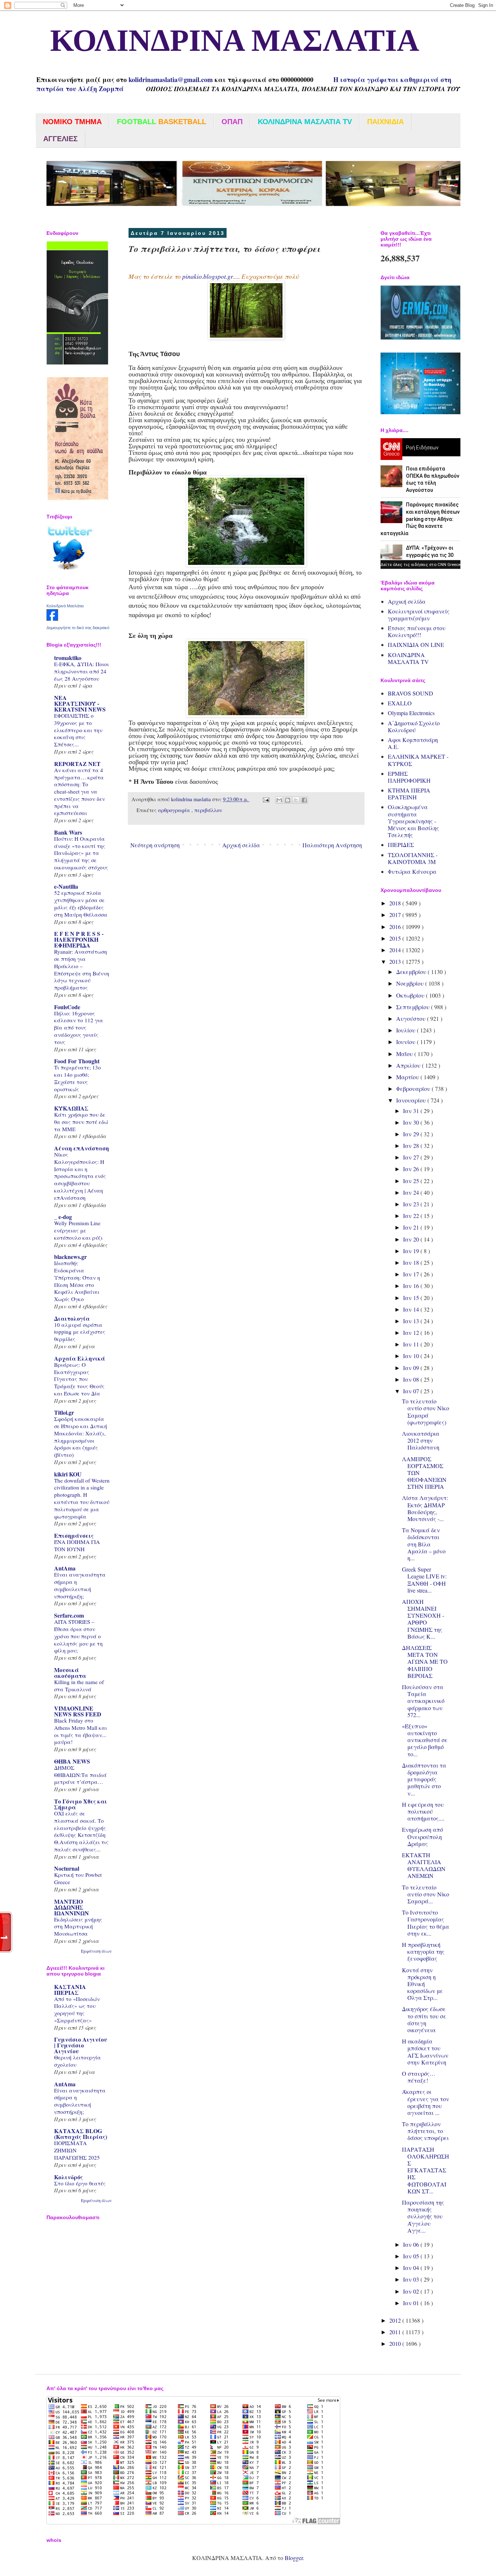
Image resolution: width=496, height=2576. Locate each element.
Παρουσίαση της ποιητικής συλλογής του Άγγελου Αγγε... (423, 2216)
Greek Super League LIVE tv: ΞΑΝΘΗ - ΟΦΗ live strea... (424, 1580)
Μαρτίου (408, 1077)
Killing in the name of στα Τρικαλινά (79, 1686)
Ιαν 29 (412, 1134)
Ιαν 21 (412, 1227)
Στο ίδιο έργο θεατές (80, 2183)
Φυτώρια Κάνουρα (412, 871)
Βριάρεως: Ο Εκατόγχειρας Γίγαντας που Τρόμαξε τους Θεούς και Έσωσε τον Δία (79, 1379)
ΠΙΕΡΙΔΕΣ (401, 845)
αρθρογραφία (175, 810)
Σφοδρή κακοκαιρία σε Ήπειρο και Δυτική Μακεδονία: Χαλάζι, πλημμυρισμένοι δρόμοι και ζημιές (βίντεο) (81, 1437)
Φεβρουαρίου (414, 1089)
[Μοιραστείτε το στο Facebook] (304, 800)
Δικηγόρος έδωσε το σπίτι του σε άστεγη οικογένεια (424, 2019)
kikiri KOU (68, 1474)
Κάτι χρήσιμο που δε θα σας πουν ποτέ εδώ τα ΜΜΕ (81, 1122)
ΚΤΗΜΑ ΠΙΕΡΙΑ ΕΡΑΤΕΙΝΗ (409, 794)
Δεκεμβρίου (412, 972)
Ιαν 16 (412, 1286)
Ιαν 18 (412, 1262)
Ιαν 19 (412, 1251)
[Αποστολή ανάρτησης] (266, 799)
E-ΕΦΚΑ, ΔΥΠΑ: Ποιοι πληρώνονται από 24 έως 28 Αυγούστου (82, 671)
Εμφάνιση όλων (96, 1951)
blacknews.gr (70, 1257)
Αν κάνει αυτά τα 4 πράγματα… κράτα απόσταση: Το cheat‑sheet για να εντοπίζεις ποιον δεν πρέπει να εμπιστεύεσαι (80, 792)
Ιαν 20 (412, 1239)
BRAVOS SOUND (410, 693)
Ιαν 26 (412, 1169)
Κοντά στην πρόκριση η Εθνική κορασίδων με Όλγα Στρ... (422, 1984)
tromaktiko (68, 658)
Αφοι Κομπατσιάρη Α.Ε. (413, 743)
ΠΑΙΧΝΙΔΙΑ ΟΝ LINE (416, 645)
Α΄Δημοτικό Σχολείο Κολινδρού (414, 726)
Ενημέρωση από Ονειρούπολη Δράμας (422, 1836)
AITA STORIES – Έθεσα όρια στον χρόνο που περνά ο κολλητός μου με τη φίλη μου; (78, 1636)
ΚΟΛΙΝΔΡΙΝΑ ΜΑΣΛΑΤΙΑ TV (408, 658)
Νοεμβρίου (411, 983)
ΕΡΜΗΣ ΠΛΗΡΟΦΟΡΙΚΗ (409, 777)
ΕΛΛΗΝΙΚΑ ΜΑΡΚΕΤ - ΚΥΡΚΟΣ (418, 760)
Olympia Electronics (411, 713)
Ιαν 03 (412, 2279)
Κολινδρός (68, 2177)
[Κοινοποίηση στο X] (296, 800)
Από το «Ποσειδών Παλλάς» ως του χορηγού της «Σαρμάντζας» (77, 2010)
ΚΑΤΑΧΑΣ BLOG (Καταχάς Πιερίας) (81, 2134)
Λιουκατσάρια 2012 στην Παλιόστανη (421, 1440)
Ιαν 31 (412, 1111)
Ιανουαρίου (412, 1100)
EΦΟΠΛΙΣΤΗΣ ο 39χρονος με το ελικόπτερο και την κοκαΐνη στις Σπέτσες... (78, 730)
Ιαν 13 (412, 1321)
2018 (396, 903)
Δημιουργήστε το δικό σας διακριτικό (78, 628)
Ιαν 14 (412, 1309)
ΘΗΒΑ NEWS (72, 1761)
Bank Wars (68, 832)
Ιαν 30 (412, 1122)
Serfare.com (69, 1615)
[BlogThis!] (288, 800)
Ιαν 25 (412, 1181)
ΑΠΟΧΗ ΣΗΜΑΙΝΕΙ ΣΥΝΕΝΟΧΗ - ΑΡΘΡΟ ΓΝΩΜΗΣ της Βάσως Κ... (423, 1619)
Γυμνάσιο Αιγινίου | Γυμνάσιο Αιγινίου (81, 2045)
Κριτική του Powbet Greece (78, 1878)
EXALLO (400, 703)
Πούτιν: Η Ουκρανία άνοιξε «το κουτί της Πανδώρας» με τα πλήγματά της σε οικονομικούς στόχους (81, 853)
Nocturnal (67, 1868)
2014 (396, 950)
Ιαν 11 (412, 1344)
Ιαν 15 (412, 1298)
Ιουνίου (406, 1042)
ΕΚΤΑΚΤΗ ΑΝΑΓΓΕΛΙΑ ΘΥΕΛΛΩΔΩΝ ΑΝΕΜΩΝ (424, 1865)
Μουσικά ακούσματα (70, 1673)
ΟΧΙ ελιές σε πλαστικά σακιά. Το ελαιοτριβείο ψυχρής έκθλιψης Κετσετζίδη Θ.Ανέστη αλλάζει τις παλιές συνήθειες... (81, 1831)
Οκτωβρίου (411, 995)
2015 (396, 938)
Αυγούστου (412, 1018)
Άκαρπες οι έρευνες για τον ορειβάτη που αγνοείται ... (426, 2102)
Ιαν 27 (412, 1157)
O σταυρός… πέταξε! (419, 2077)
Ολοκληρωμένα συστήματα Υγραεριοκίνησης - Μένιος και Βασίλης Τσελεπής (413, 821)
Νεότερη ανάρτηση (155, 845)
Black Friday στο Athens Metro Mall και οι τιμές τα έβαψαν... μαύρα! (81, 1731)
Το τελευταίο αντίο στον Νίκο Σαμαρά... (426, 1894)
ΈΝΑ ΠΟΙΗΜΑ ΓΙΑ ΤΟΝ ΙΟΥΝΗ (77, 1545)
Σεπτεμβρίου (414, 1007)
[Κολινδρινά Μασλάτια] (52, 618)
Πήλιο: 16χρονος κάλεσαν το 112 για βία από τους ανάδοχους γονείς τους (79, 1028)
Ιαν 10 (412, 1356)
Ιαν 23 (412, 1204)
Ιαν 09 (412, 1368)
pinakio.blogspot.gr (208, 276)
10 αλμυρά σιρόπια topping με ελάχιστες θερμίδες (80, 1332)
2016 (396, 927)
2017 (396, 915)
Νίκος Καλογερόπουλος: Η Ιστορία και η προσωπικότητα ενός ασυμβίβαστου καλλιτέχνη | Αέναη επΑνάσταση (80, 1176)
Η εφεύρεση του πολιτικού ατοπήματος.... (423, 1811)
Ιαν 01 (412, 2303)
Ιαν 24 (412, 1192)
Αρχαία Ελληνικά (80, 1358)
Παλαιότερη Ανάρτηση (332, 845)
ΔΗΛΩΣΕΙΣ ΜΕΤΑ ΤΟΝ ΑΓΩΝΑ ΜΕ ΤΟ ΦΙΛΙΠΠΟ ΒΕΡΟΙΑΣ (425, 1662)
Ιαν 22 (412, 1216)
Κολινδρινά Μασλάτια (65, 606)
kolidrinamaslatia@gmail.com (171, 80)
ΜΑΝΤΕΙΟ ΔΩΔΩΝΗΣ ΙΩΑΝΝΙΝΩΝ (72, 1907)
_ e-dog (63, 1217)
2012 (396, 2320)
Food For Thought (77, 1061)
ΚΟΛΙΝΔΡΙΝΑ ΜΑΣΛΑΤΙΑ (227, 42)
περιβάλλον (208, 810)
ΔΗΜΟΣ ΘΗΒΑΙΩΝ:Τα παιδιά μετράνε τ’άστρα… (80, 1775)
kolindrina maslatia (192, 799)
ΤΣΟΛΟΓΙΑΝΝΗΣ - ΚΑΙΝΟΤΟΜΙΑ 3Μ (413, 858)
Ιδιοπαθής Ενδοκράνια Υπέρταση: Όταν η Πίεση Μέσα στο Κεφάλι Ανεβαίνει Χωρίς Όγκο (77, 1281)
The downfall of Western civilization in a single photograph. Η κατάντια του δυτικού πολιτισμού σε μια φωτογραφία (82, 1498)
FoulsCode (67, 1007)
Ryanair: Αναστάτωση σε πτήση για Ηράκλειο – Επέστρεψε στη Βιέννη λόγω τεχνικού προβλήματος (82, 969)
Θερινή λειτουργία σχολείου (78, 2061)
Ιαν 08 (412, 1379)
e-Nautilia (66, 886)
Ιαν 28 (412, 1146)
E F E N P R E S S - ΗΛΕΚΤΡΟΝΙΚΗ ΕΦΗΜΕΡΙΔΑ (79, 939)
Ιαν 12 (412, 1332)
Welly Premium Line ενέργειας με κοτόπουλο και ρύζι (78, 1230)
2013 (396, 961)
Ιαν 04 (412, 2268)
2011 (396, 2332)
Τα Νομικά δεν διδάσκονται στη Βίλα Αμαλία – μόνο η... (424, 1544)
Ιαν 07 (412, 1391)
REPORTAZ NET (77, 764)
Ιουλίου (406, 1030)
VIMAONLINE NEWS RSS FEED (78, 1711)
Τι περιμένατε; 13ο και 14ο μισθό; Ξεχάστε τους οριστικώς (78, 1078)
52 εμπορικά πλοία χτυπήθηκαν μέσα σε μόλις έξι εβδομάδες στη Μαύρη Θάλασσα (81, 903)
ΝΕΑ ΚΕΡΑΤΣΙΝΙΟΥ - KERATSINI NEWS (80, 703)
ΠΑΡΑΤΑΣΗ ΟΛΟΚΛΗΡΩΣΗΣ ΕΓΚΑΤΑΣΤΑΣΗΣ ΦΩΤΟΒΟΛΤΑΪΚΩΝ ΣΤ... (426, 2170)
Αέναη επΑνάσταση (82, 1148)
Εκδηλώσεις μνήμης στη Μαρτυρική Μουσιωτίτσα (78, 1927)
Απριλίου (409, 1065)
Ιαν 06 (412, 2244)
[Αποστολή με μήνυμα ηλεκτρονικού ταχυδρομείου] (279, 800)
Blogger (294, 2558)
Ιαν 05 (412, 2256)
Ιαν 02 (412, 2291)
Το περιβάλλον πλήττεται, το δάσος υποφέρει (425, 2131)
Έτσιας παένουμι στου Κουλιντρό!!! (417, 631)
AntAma (65, 1568)
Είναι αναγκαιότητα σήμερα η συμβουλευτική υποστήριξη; (80, 1585)
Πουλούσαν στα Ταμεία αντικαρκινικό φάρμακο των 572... (423, 1701)
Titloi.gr (64, 1412)
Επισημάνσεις (74, 1535)
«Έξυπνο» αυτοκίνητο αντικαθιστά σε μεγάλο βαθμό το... (425, 1740)
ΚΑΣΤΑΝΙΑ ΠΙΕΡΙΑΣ (70, 1990)
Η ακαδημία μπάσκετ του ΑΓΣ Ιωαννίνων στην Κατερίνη (425, 2052)
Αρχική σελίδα (241, 845)
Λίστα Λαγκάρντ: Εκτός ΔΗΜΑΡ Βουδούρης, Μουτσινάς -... (425, 1508)
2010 (396, 2343)
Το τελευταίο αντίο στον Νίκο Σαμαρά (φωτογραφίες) (426, 1412)
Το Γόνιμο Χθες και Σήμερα (81, 1804)
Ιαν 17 (412, 1274)
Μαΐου (405, 1054)
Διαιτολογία (72, 1318)
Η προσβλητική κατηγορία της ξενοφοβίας (423, 1951)
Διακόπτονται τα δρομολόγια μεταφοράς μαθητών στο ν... (424, 1779)
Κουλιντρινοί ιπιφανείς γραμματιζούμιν (419, 615)
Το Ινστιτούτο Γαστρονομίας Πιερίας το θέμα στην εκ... (426, 1923)
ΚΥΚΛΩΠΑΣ (71, 1108)
